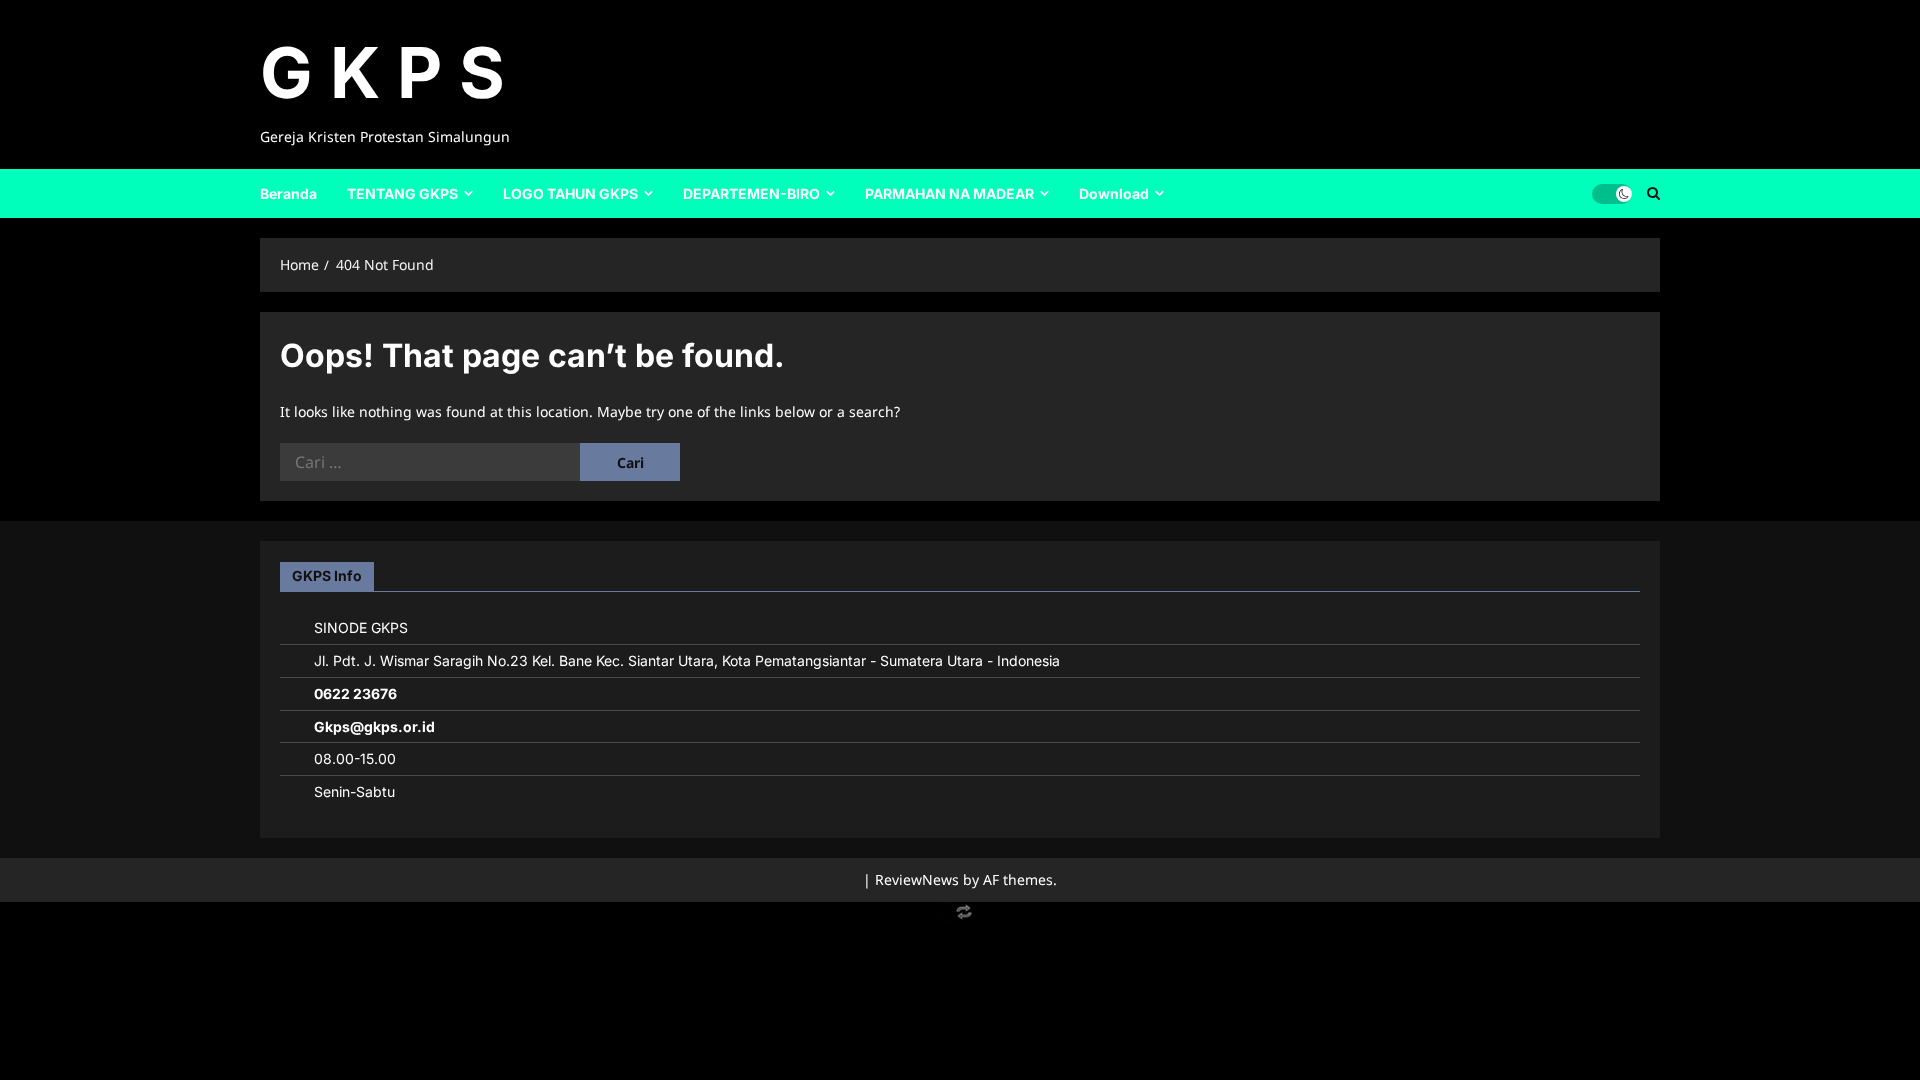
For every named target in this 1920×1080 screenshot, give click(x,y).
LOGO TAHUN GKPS (570, 193)
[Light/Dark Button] (1612, 193)
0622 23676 (355, 693)
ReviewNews (917, 879)
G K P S (382, 72)
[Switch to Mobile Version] (960, 916)
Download (1114, 193)
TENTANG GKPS (402, 193)
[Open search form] (1653, 193)
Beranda (288, 193)
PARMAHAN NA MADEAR (949, 193)
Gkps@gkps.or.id (374, 726)
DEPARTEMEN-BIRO (751, 193)
